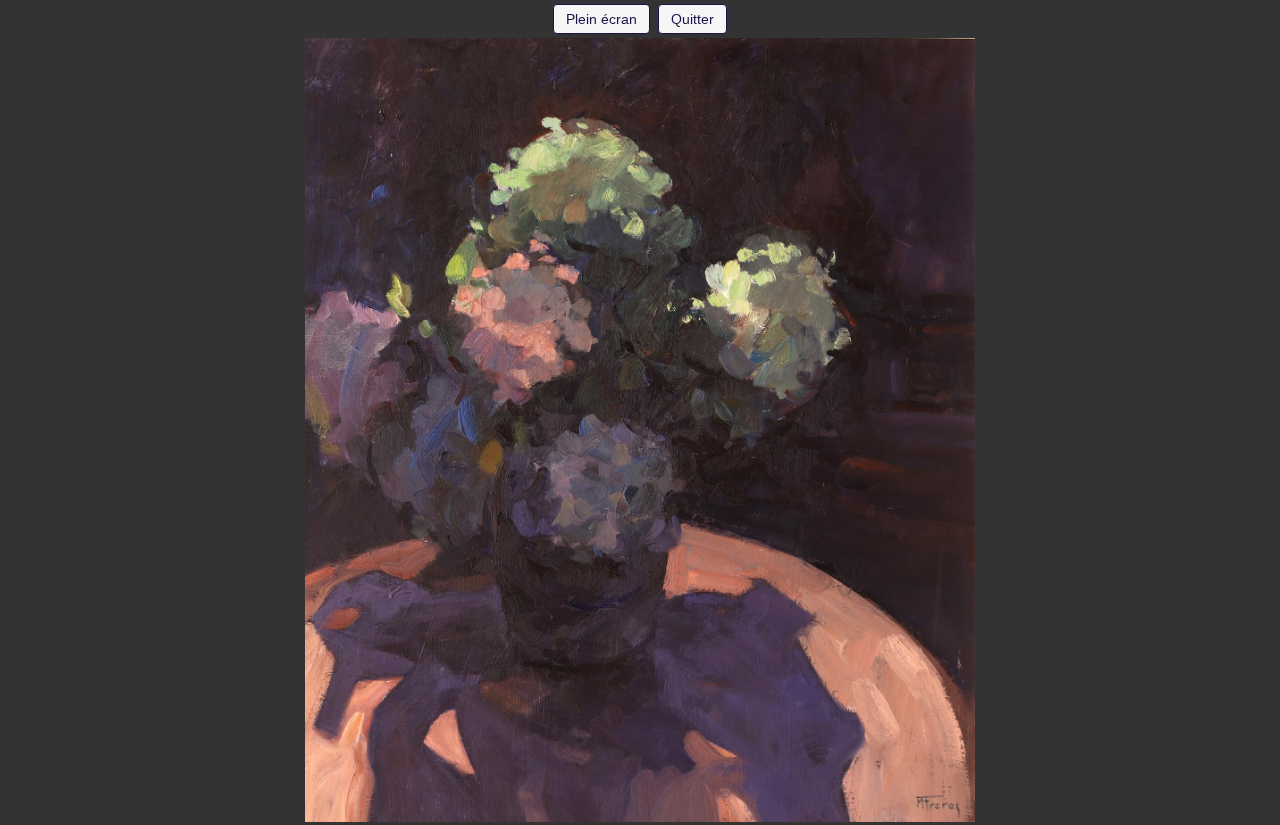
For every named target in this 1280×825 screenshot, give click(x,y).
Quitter (692, 19)
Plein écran (601, 19)
